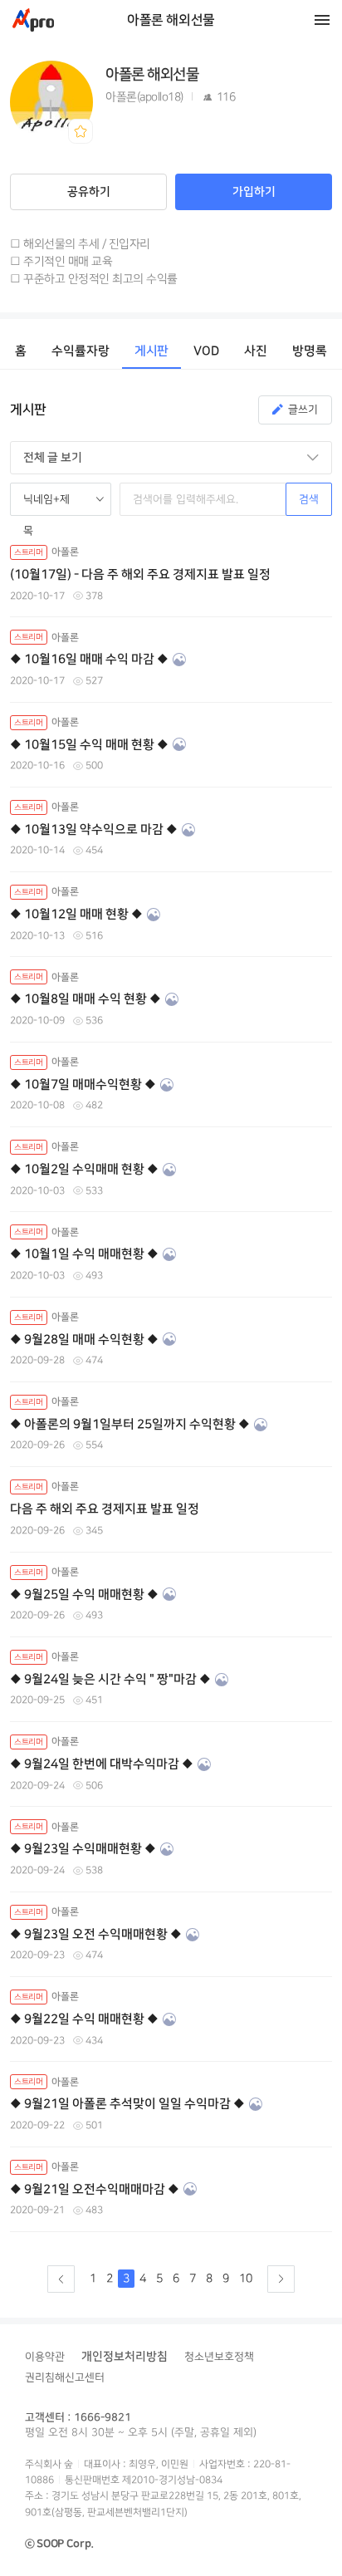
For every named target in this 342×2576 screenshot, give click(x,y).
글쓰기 (303, 410)
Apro (33, 20)
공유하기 (89, 192)
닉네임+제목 (46, 505)
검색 (309, 499)
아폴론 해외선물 (171, 20)
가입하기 (254, 192)
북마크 (81, 131)
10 (246, 2278)
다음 (281, 2279)
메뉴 (322, 20)
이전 (61, 2279)
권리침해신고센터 (65, 2377)
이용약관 (45, 2357)
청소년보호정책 (219, 2357)
